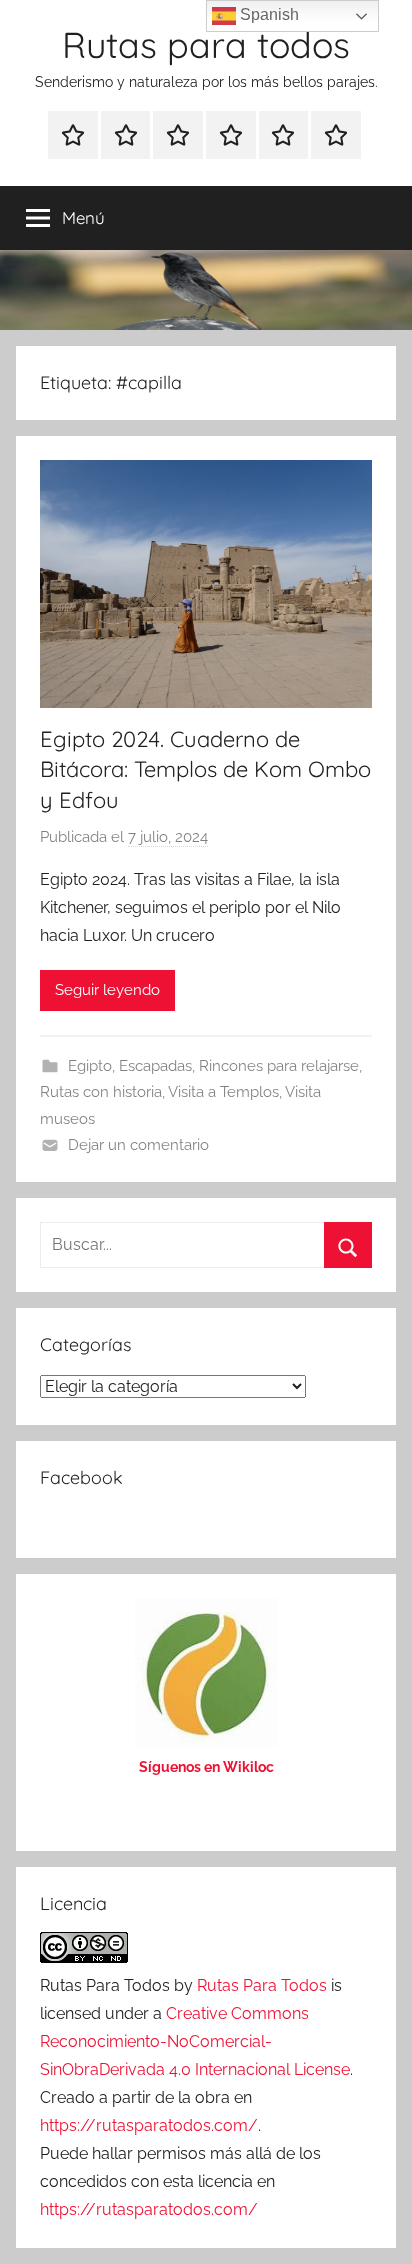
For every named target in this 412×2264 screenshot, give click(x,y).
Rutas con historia (101, 1092)
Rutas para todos (206, 44)
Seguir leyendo (107, 990)
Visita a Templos (223, 1092)
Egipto (90, 1066)
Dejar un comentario (138, 1145)
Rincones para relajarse (279, 1066)
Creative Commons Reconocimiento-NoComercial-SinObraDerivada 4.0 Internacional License (195, 2041)
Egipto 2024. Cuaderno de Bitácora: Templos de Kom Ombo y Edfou (205, 770)
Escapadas (155, 1066)
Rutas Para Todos (262, 1985)
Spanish (267, 14)
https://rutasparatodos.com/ (149, 2125)
